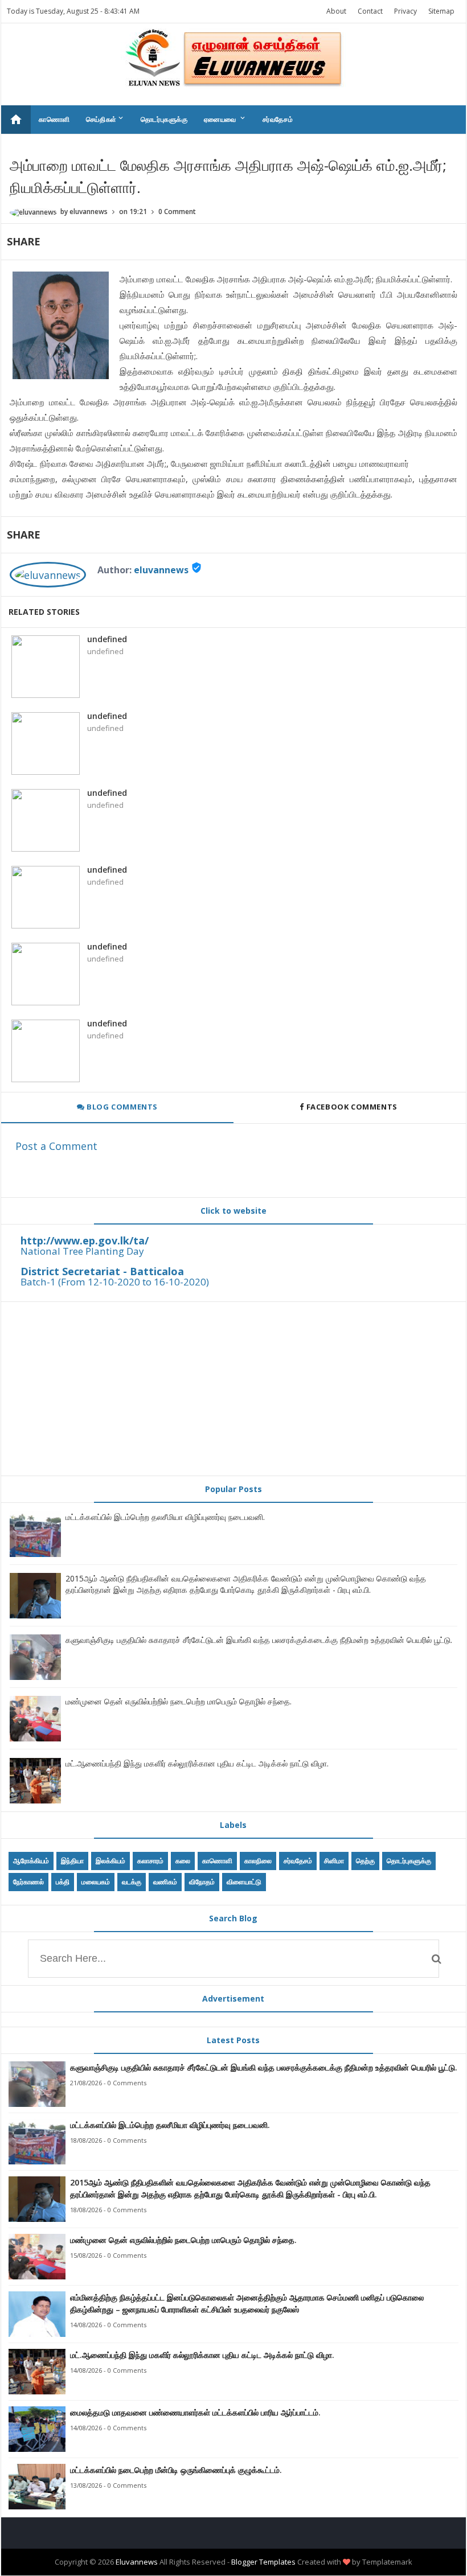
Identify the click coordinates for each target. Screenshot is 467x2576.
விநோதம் (202, 1882)
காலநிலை (258, 1861)
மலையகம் (96, 1882)
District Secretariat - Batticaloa (102, 1271)
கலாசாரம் (150, 1861)
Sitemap (441, 11)
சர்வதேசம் (278, 119)
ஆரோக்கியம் (31, 1861)
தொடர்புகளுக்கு (164, 119)
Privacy (405, 11)
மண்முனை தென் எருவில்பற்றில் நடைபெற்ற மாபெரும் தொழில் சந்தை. (179, 1701)
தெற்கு (365, 1861)
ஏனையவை (225, 119)
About (336, 11)
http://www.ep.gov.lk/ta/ (85, 1240)
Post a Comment (56, 1146)
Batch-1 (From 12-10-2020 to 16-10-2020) (115, 1282)
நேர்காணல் (28, 1882)
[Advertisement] (233, 1388)
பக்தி (63, 1882)
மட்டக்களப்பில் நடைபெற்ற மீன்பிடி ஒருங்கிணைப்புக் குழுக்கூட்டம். (176, 2470)
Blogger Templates (263, 2562)
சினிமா (334, 1861)
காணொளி (54, 119)
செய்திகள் (105, 119)
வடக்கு (132, 1882)
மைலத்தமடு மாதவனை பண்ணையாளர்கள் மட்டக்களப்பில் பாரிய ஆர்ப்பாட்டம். (195, 2412)
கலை (183, 1861)
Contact (370, 11)
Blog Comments (121, 1107)
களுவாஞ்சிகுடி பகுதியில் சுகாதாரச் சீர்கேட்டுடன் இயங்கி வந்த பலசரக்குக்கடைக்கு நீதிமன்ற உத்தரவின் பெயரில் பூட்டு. (259, 1640)
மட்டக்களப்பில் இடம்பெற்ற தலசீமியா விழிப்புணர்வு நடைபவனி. (165, 1517)
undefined (107, 639)
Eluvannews (137, 2562)
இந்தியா (72, 1861)
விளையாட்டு (244, 1882)
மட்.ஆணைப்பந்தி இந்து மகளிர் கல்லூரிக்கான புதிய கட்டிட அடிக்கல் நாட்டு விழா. (197, 1763)
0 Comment (177, 211)
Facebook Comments (352, 1107)
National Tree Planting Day (82, 1251)
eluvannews (161, 570)
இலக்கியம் (110, 1861)
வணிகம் (165, 1882)
